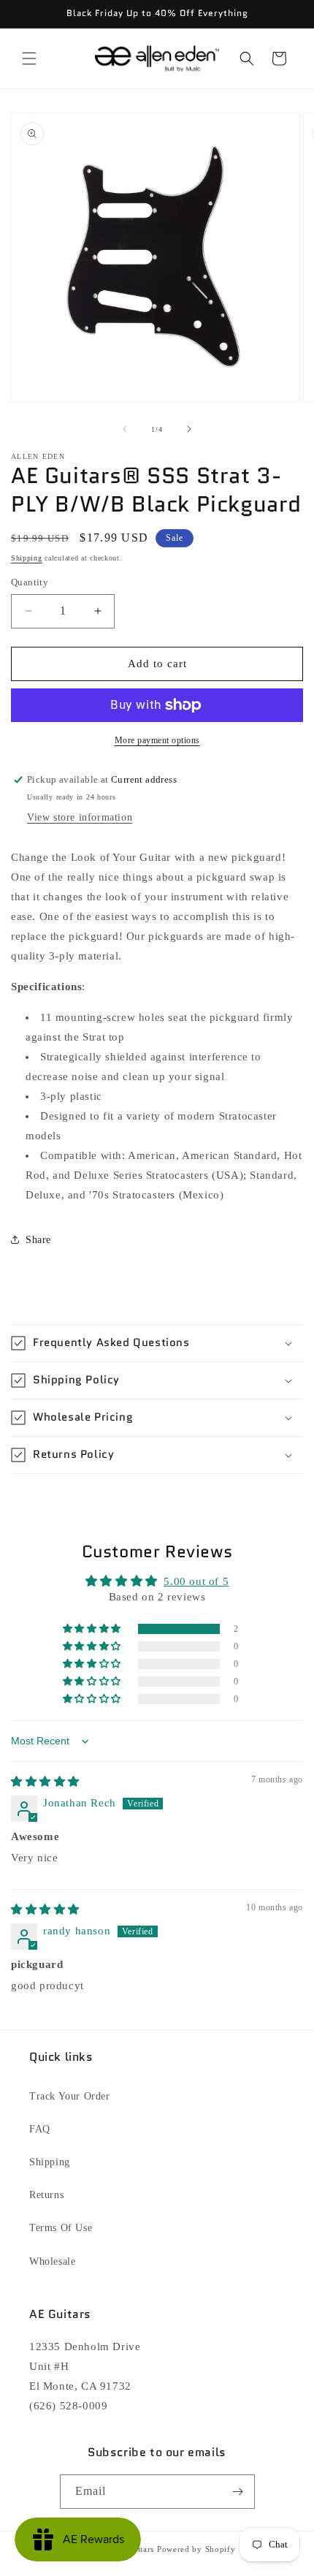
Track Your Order (70, 2096)
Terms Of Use (61, 2228)
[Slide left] (125, 429)
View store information (80, 817)
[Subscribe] (238, 2492)
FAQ (40, 2129)
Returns (46, 2195)
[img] (45, 1782)
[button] (29, 58)
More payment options (157, 740)
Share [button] (38, 1240)
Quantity (30, 582)
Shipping (27, 558)
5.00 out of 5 (196, 1581)
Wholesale (52, 2261)
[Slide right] (189, 429)
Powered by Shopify (196, 2549)
